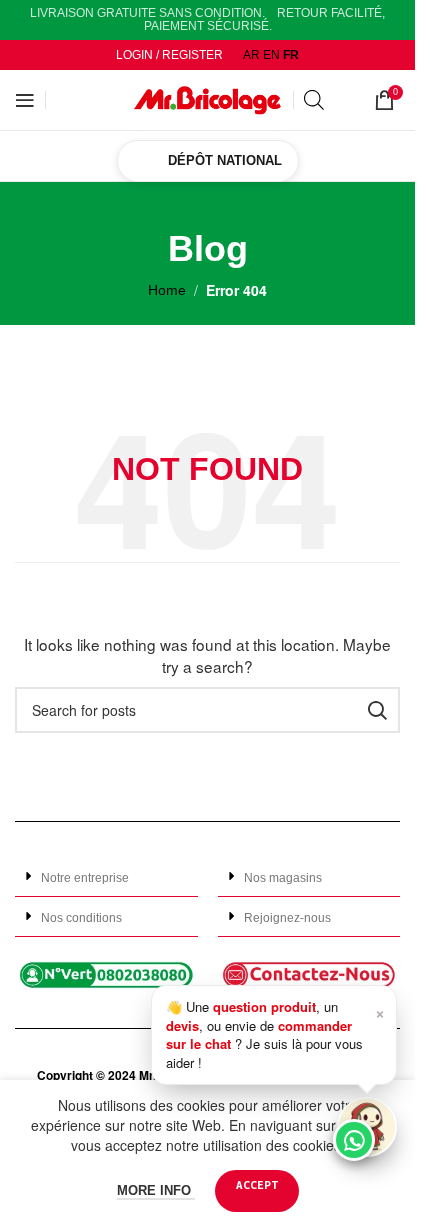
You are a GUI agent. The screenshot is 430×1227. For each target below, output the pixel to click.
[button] (106, 877)
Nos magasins (283, 878)
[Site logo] (208, 99)
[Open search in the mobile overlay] (329, 99)
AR (251, 55)
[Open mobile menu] (25, 100)
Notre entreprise (85, 878)
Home (167, 290)
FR (291, 55)
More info (156, 1190)
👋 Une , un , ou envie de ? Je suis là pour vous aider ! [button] (275, 1034)
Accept (257, 1184)
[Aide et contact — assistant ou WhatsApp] (367, 1127)
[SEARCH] (377, 710)
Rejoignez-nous (287, 918)
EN (271, 55)
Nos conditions (81, 918)
